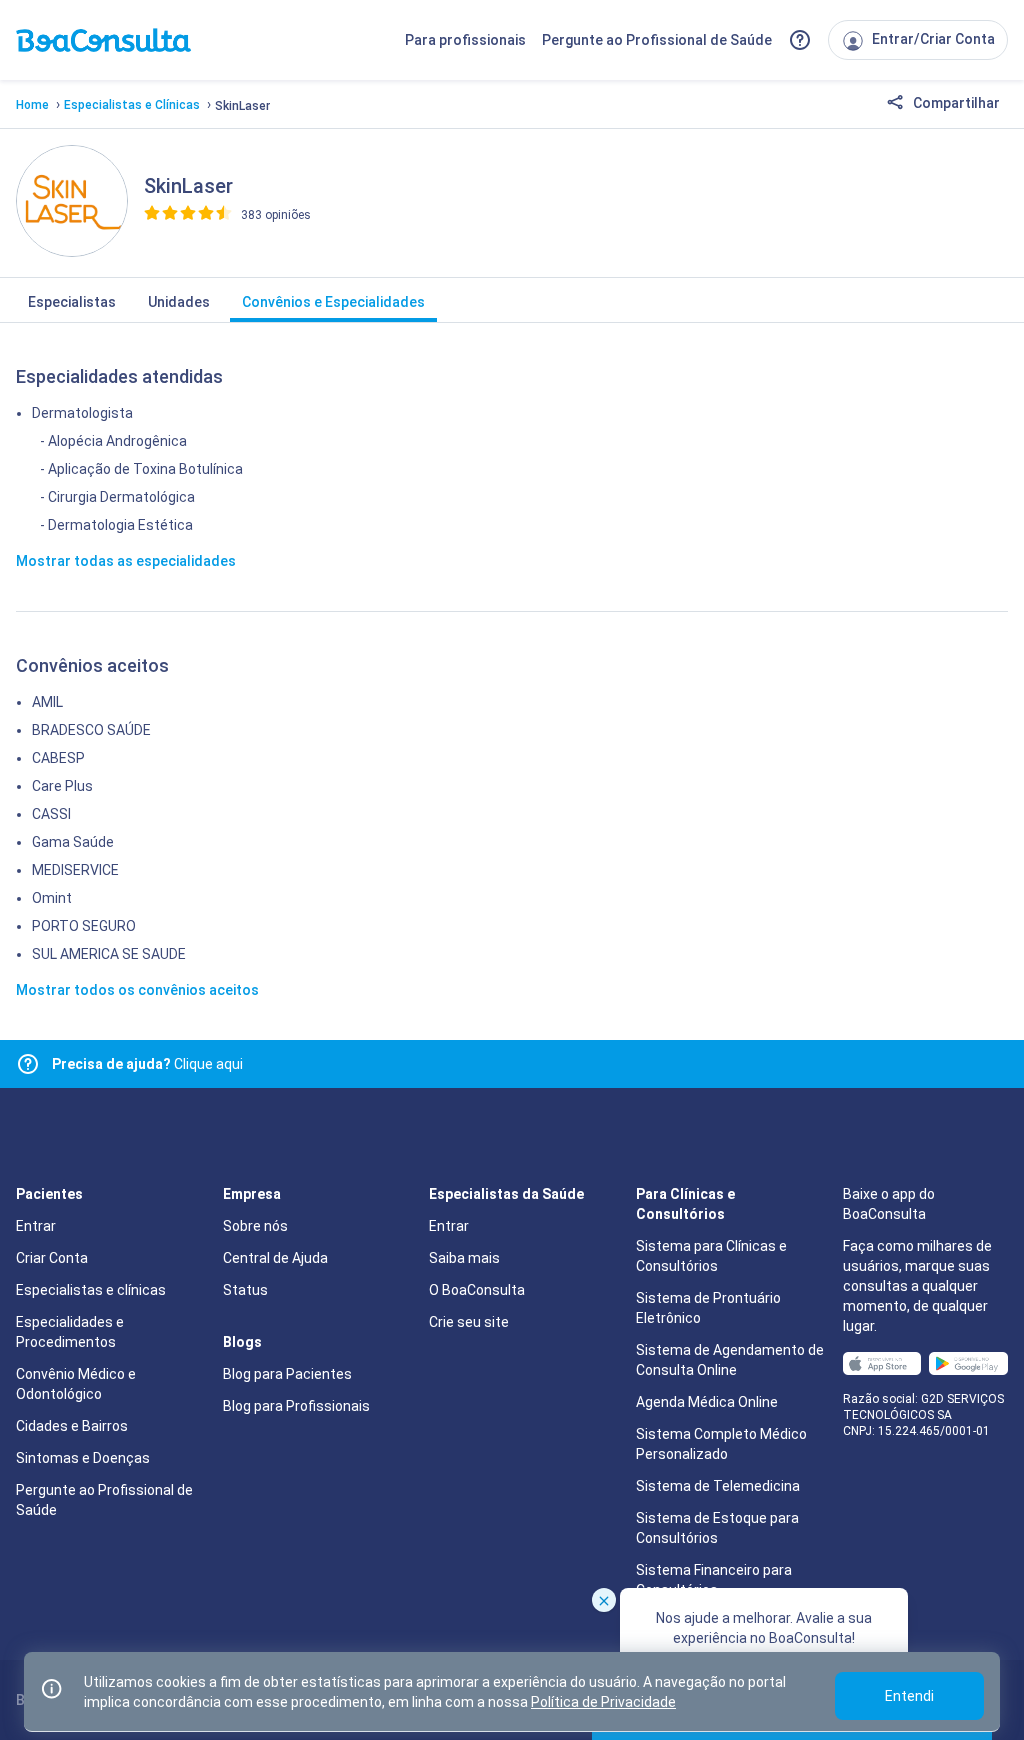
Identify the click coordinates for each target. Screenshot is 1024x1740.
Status (245, 1290)
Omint (52, 898)
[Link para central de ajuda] (28, 1064)
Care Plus (62, 786)
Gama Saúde (73, 842)
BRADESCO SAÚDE (91, 730)
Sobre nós (255, 1226)
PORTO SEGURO (84, 926)
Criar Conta (52, 1258)
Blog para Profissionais (296, 1406)
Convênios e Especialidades (333, 302)
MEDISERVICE (75, 870)
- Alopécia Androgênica (113, 441)
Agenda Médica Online (707, 1402)
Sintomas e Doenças (83, 1458)
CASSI (51, 814)
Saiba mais (464, 1258)
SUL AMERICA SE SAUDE (109, 954)
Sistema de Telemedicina (718, 1486)
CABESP (58, 758)
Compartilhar (955, 103)
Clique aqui (147, 1064)
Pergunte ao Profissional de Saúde (657, 40)
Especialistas (72, 302)
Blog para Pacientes (287, 1374)
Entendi (909, 1696)
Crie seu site (469, 1322)
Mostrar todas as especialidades (126, 561)
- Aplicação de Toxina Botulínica (141, 469)
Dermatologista (82, 413)
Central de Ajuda (275, 1258)
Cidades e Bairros (72, 1426)
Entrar (36, 1226)
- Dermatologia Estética (116, 525)
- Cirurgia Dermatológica (117, 497)
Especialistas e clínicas (91, 1290)
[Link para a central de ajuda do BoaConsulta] (800, 40)
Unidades (179, 302)
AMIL (47, 702)
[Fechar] (604, 1600)
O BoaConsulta (477, 1290)
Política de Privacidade (603, 1702)
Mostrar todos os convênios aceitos (137, 990)
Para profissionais (465, 40)
